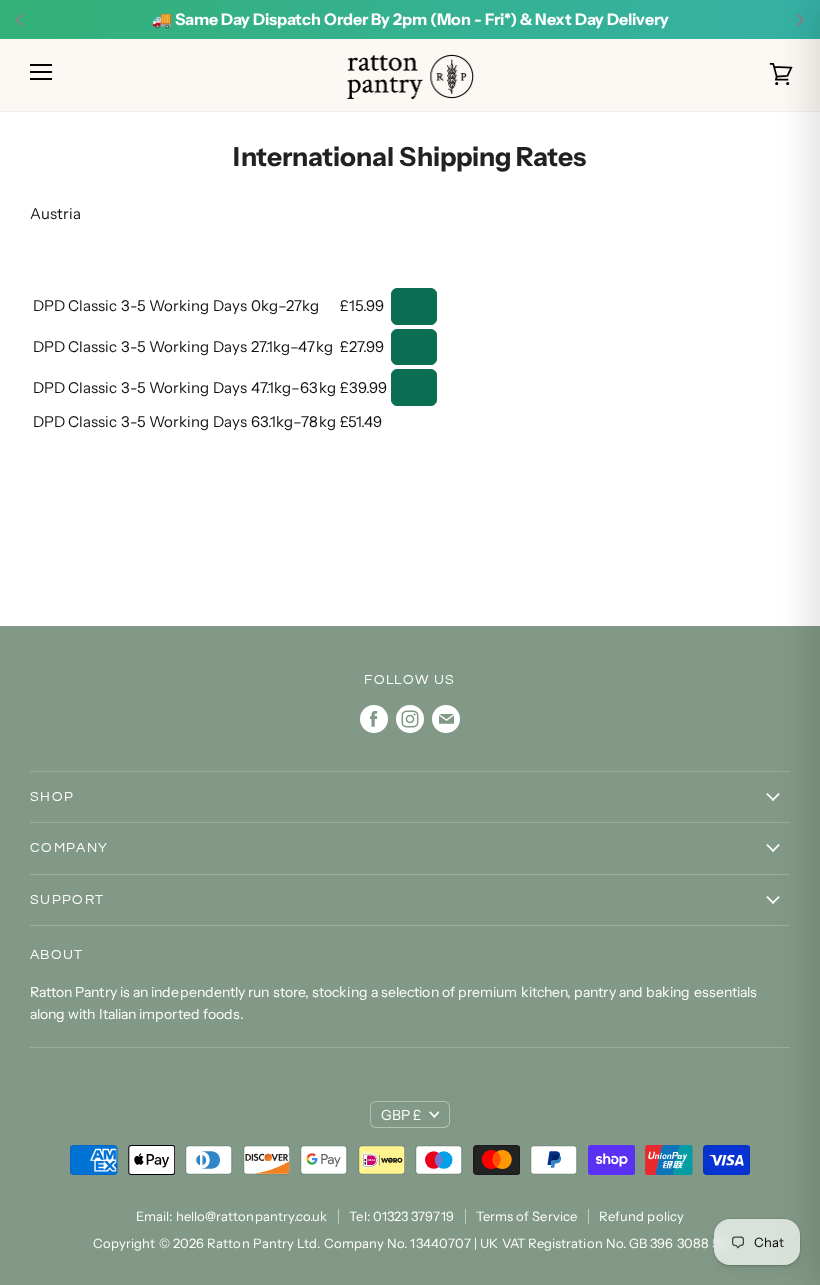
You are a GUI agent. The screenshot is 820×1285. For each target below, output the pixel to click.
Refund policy (641, 1216)
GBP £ (401, 1115)
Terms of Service (526, 1216)
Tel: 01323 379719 (401, 1216)
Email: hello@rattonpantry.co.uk (231, 1216)
